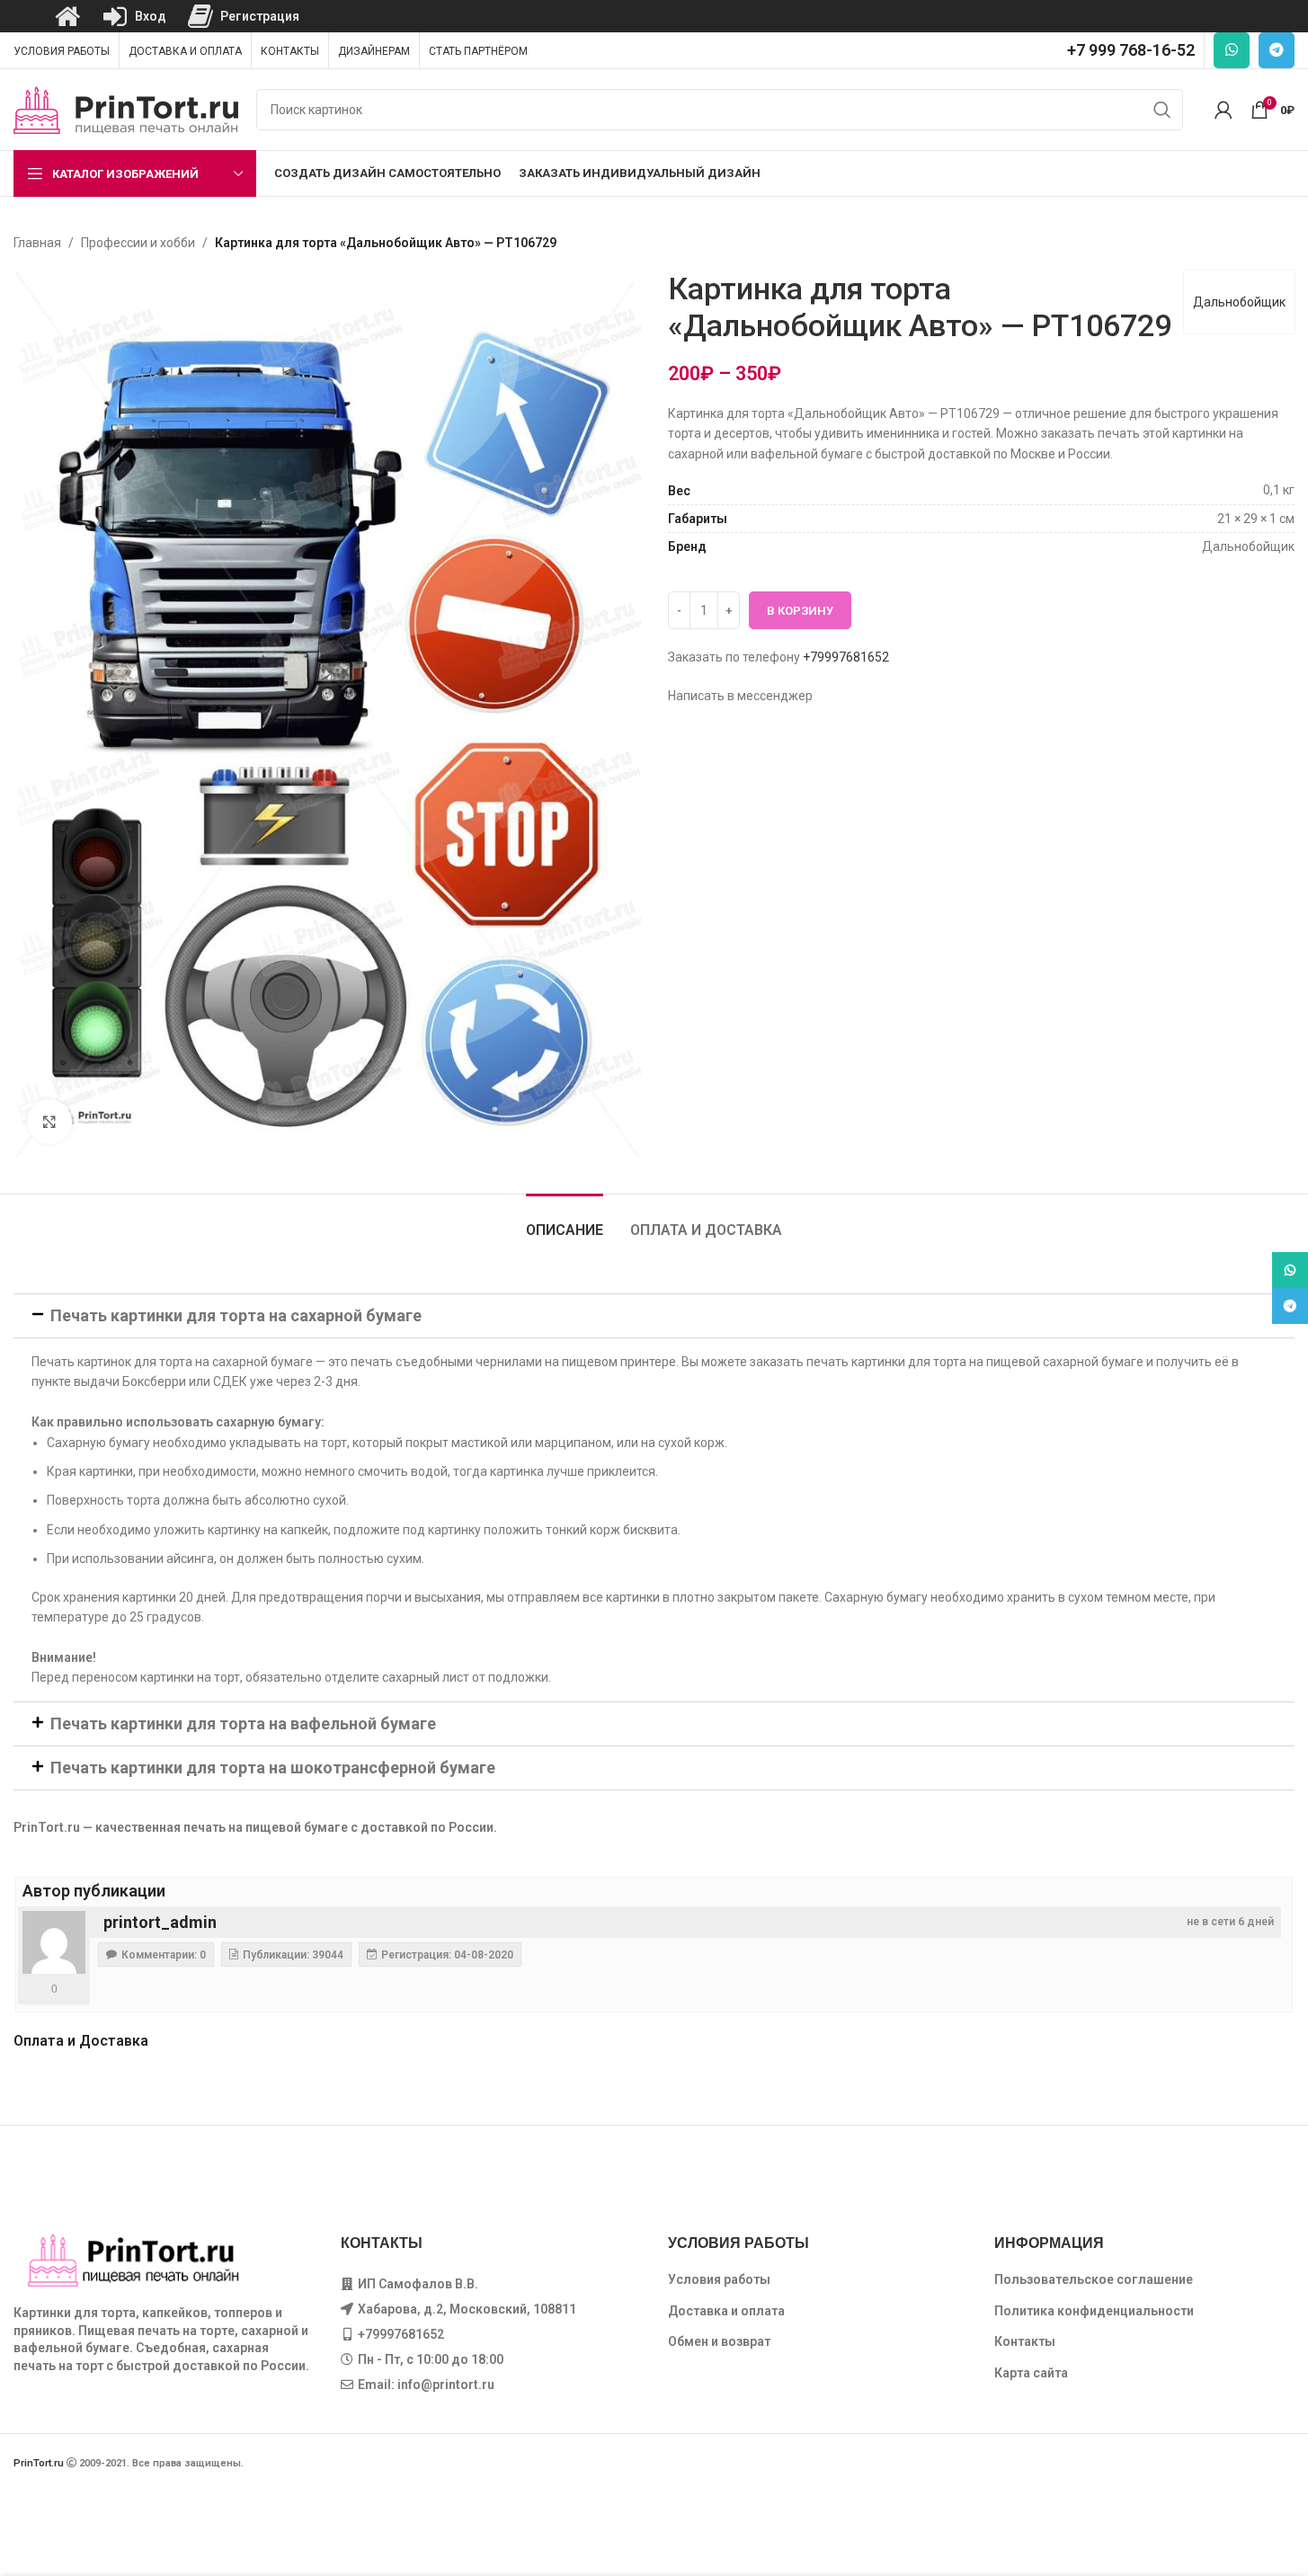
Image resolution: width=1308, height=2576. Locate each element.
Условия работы (719, 2279)
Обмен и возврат (719, 2341)
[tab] (565, 1221)
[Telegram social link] (1277, 50)
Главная (37, 243)
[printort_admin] (54, 1942)
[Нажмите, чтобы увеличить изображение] (49, 1122)
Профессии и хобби (138, 243)
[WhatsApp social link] (1232, 50)
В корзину (800, 611)
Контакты (1025, 2341)
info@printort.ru (446, 2385)
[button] (654, 1316)
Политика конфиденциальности (1094, 2311)
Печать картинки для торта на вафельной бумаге (243, 1723)
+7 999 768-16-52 (1131, 50)
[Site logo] (126, 109)
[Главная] (67, 16)
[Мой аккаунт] (1223, 110)
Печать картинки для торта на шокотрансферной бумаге (273, 1768)
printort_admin (160, 1922)
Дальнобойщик (1239, 302)
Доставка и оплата (726, 2311)
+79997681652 (846, 657)
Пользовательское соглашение (1094, 2279)
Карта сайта (1031, 2373)
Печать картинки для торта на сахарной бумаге (236, 1315)
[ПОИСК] (1162, 110)
